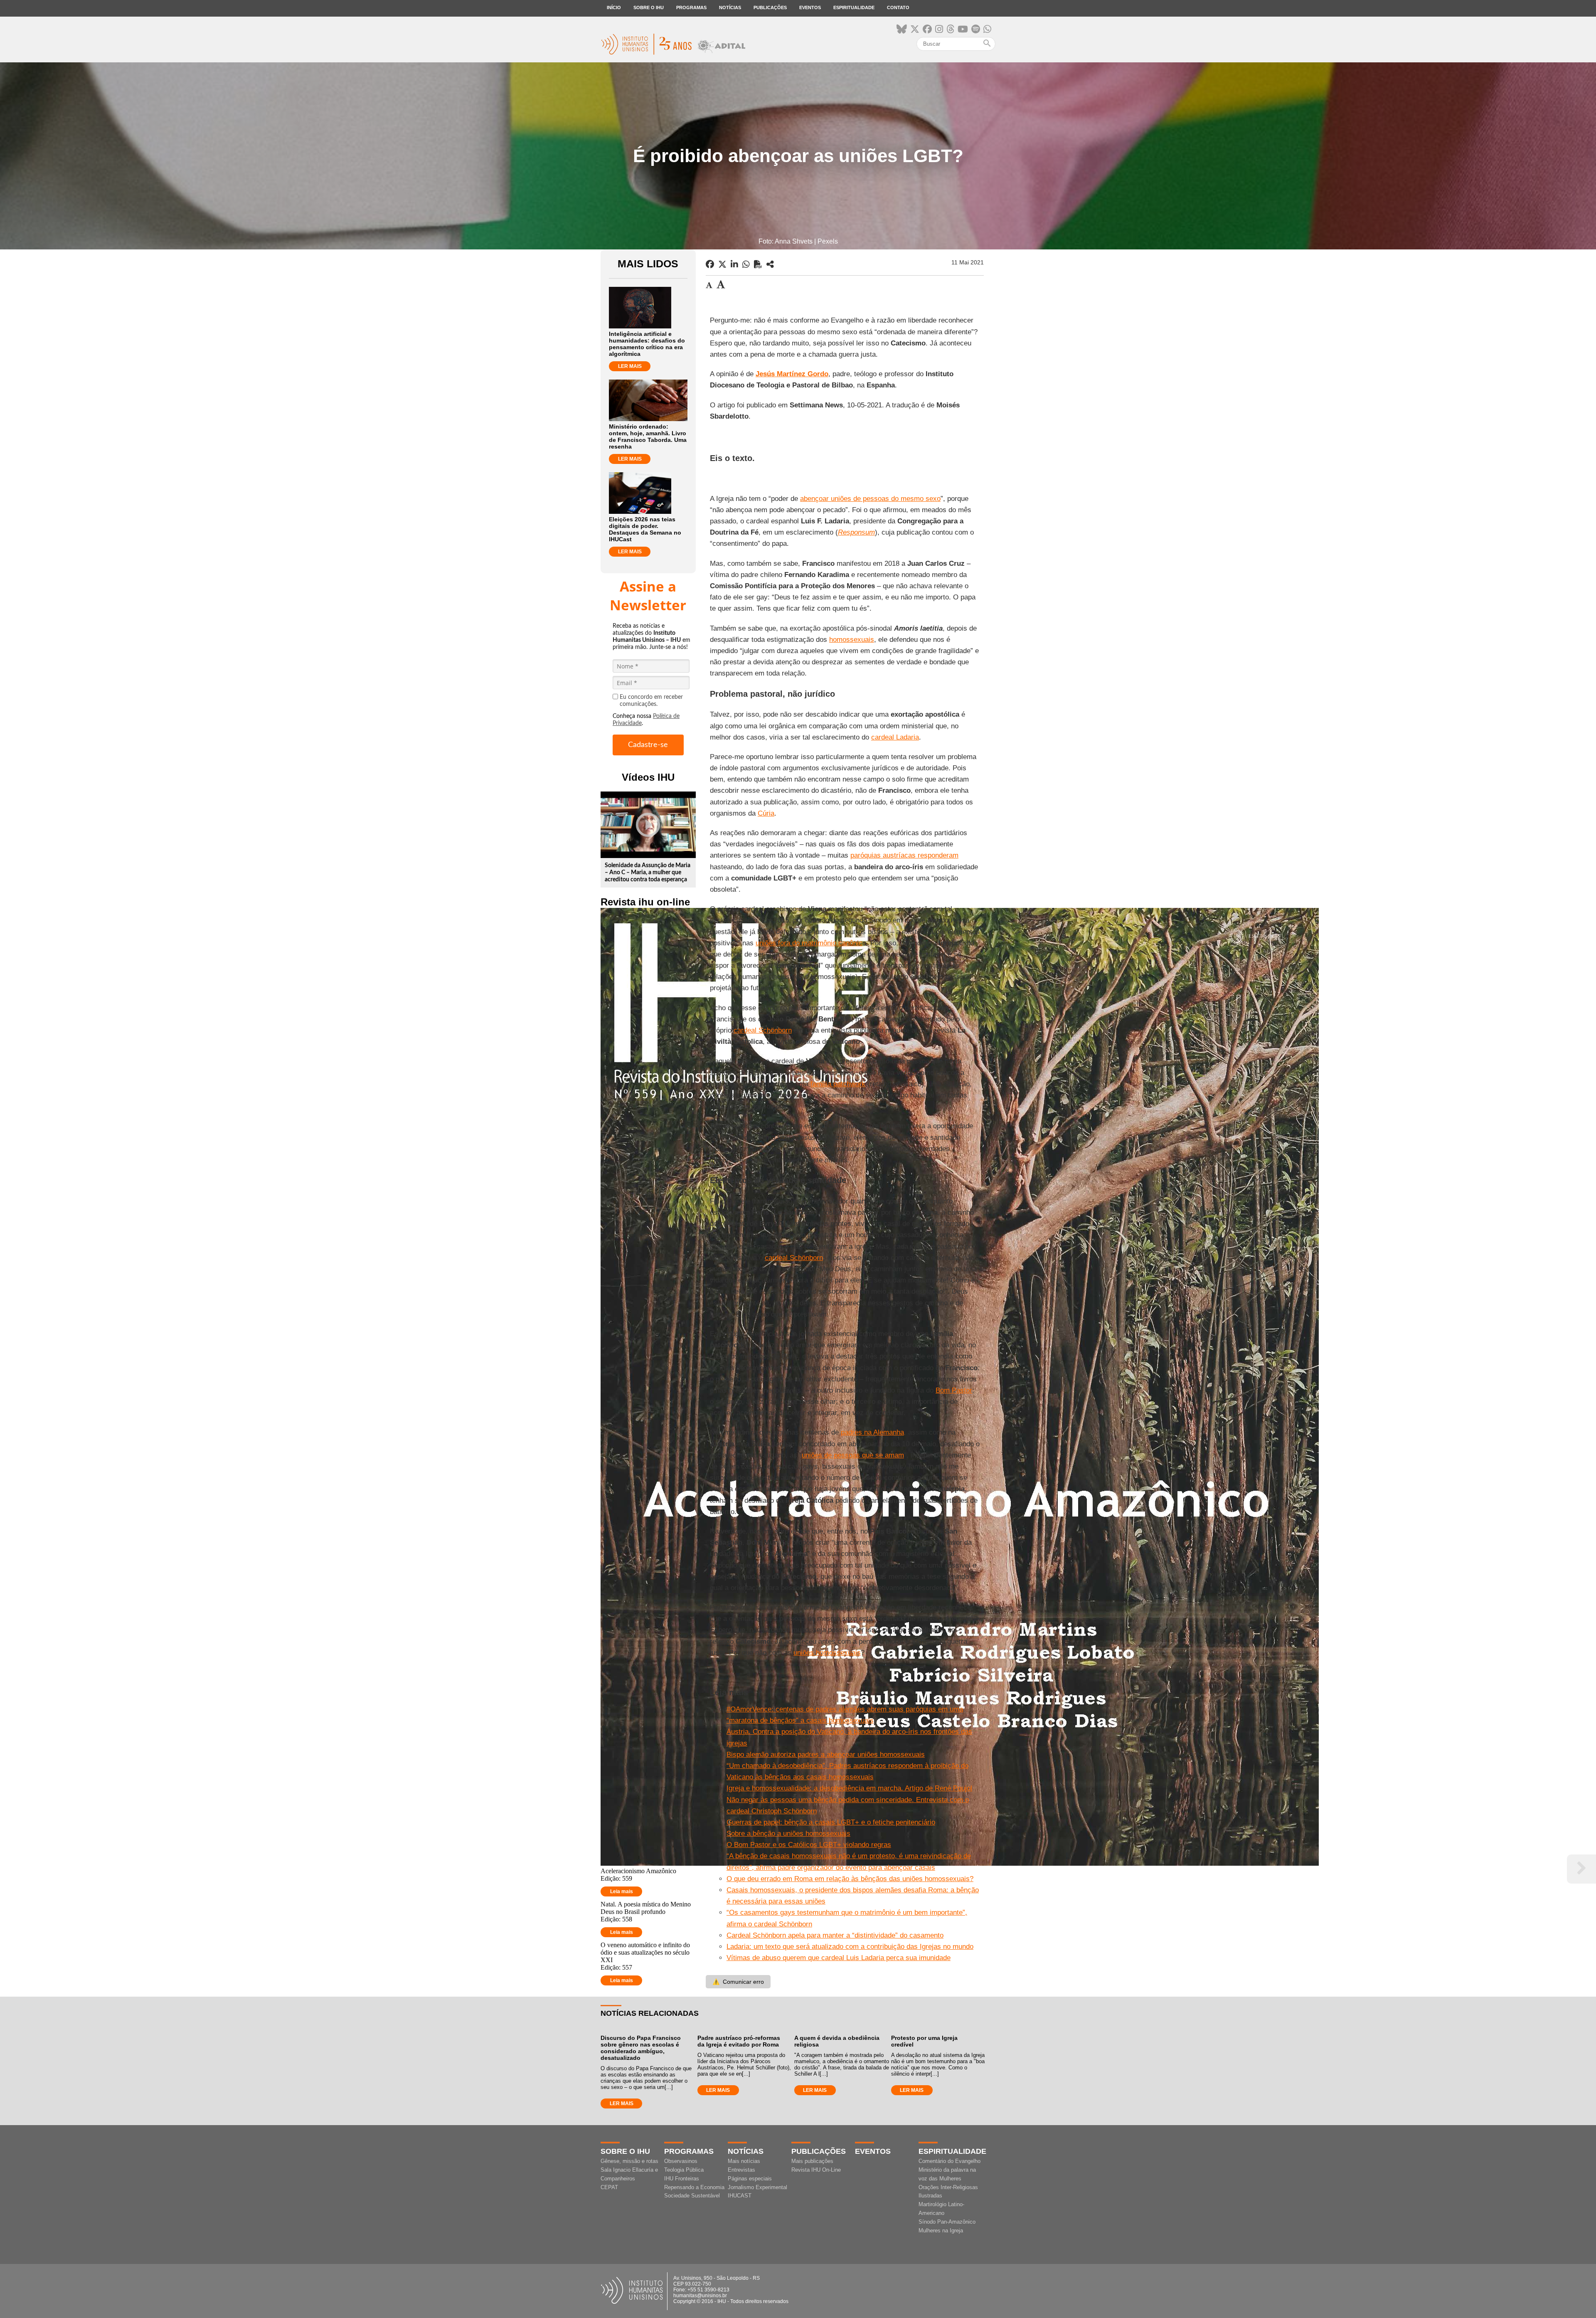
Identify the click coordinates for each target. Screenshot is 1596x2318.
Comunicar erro (738, 1982)
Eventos (810, 7)
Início (614, 7)
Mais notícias (744, 2161)
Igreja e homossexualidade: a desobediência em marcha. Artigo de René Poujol (849, 1788)
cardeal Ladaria (895, 737)
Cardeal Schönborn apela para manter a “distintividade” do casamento (835, 1935)
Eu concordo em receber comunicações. (651, 701)
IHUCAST (740, 2196)
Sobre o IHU (649, 7)
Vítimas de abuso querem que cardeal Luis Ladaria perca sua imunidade (839, 1958)
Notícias (730, 7)
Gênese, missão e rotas (629, 2161)
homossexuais (852, 640)
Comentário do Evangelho (949, 2161)
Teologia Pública (684, 2170)
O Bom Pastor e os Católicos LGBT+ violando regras (809, 1845)
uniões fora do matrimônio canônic (809, 943)
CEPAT (609, 2187)
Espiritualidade (854, 7)
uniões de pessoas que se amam (853, 1455)
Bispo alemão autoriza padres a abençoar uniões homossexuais (826, 1755)
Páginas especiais (750, 2179)
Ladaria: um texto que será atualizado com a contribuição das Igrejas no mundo (850, 1947)
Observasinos (681, 2161)
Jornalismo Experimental (757, 2187)
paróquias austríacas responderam (904, 855)
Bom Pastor (954, 1390)
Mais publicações (812, 2161)
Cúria (766, 813)
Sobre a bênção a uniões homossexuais (788, 1833)
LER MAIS (630, 366)
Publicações (770, 7)
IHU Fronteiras (682, 2179)
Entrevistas (741, 2170)
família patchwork (838, 1084)
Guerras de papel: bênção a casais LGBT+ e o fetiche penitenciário (831, 1822)
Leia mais (622, 1891)
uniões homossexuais (827, 1653)
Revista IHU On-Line (816, 2170)
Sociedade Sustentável (692, 2196)
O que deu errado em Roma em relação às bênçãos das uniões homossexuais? (850, 1879)
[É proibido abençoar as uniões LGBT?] (770, 264)
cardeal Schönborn (763, 1030)
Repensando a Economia (694, 2187)
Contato (898, 7)
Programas (691, 7)
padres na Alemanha (872, 1432)
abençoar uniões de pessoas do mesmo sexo (870, 499)
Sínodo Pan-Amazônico (947, 2222)
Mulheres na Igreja (941, 2230)
